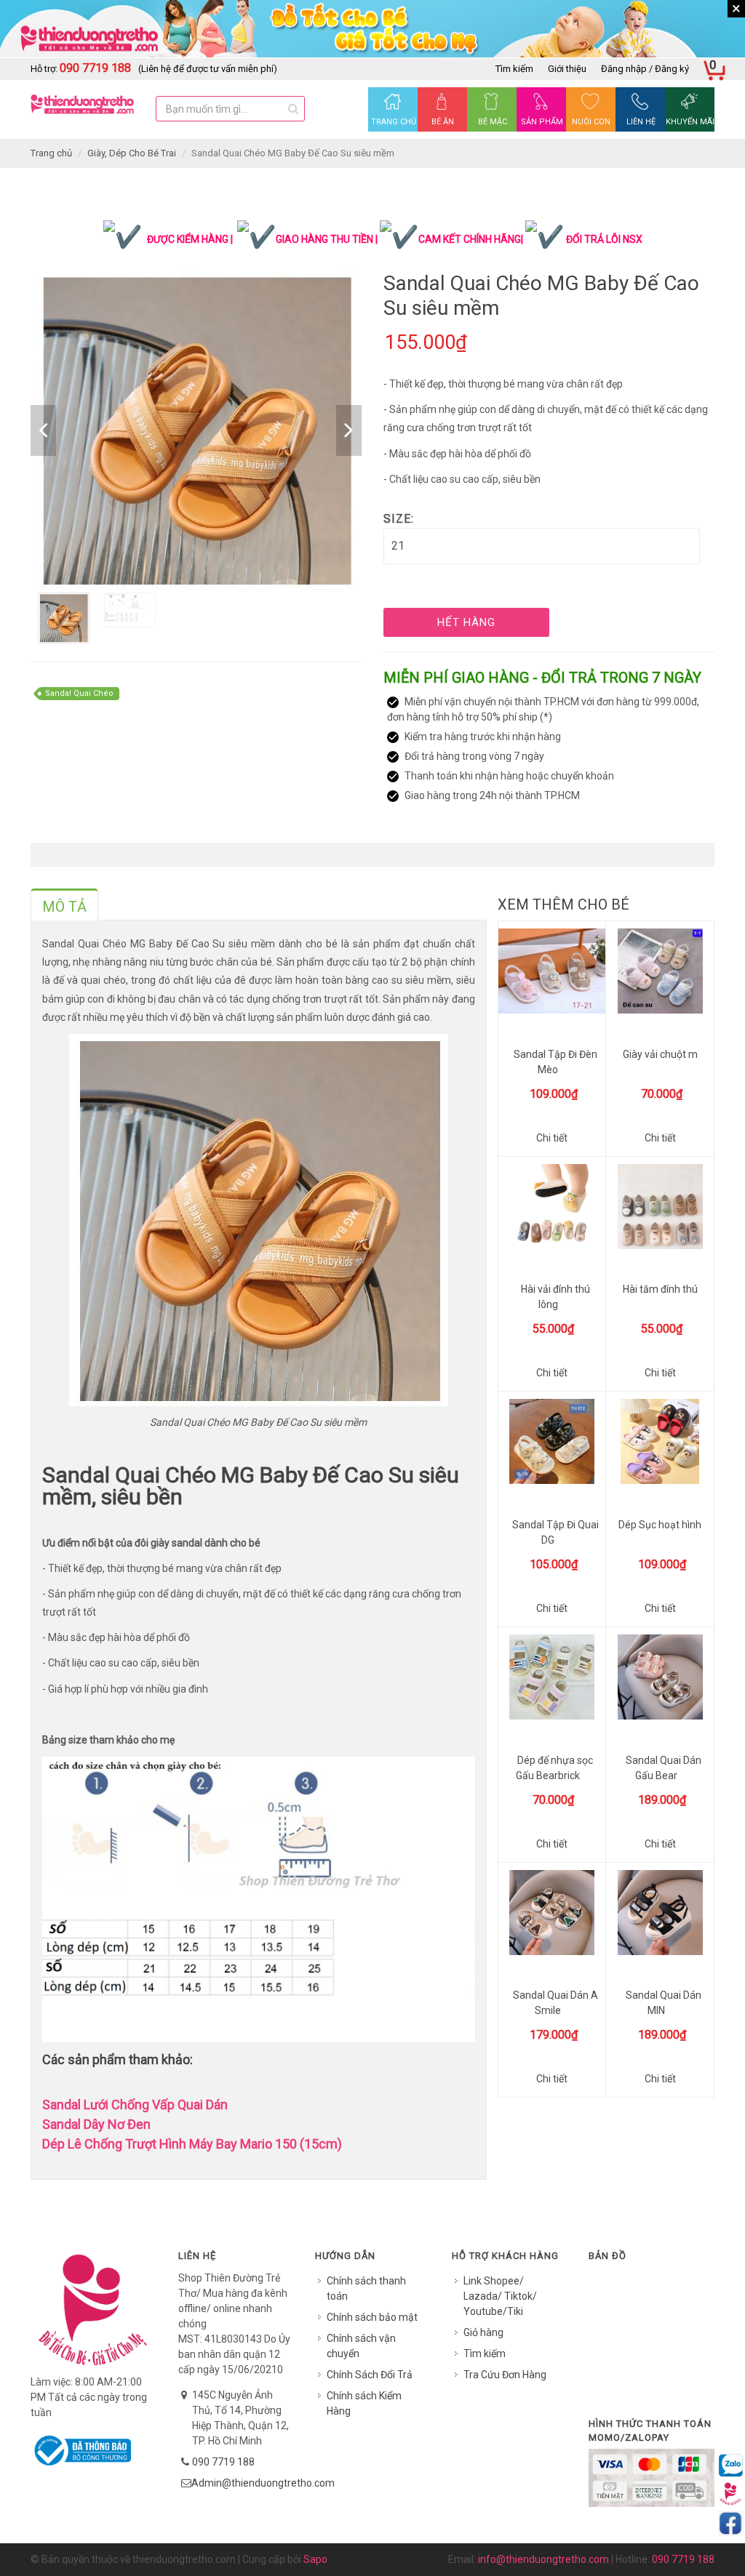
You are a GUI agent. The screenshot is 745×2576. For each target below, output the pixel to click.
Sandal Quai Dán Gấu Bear (664, 1768)
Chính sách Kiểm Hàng (364, 2403)
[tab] (64, 904)
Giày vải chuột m (660, 1054)
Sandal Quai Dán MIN (664, 2003)
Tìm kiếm (514, 69)
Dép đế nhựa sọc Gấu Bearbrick (554, 1768)
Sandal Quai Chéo (79, 693)
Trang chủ (51, 153)
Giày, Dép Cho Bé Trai (132, 153)
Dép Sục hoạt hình (660, 1525)
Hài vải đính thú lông (555, 1297)
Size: (399, 519)
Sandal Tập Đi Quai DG (555, 1532)
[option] (196, 430)
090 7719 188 (223, 2462)
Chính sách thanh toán (366, 2288)
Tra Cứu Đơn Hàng (505, 2375)
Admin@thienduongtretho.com (263, 2483)
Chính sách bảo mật (372, 2317)
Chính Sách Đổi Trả (370, 2375)
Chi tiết (552, 1138)
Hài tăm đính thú (660, 1289)
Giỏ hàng (483, 2332)
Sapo (315, 2559)
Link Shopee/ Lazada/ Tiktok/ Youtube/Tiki (500, 2296)
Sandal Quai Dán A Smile (555, 2003)
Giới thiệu (567, 69)
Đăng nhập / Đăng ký (645, 69)
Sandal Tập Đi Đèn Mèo (555, 1062)
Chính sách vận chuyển (361, 2346)
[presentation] (64, 907)
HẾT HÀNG (466, 622)
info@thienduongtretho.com (543, 2559)
